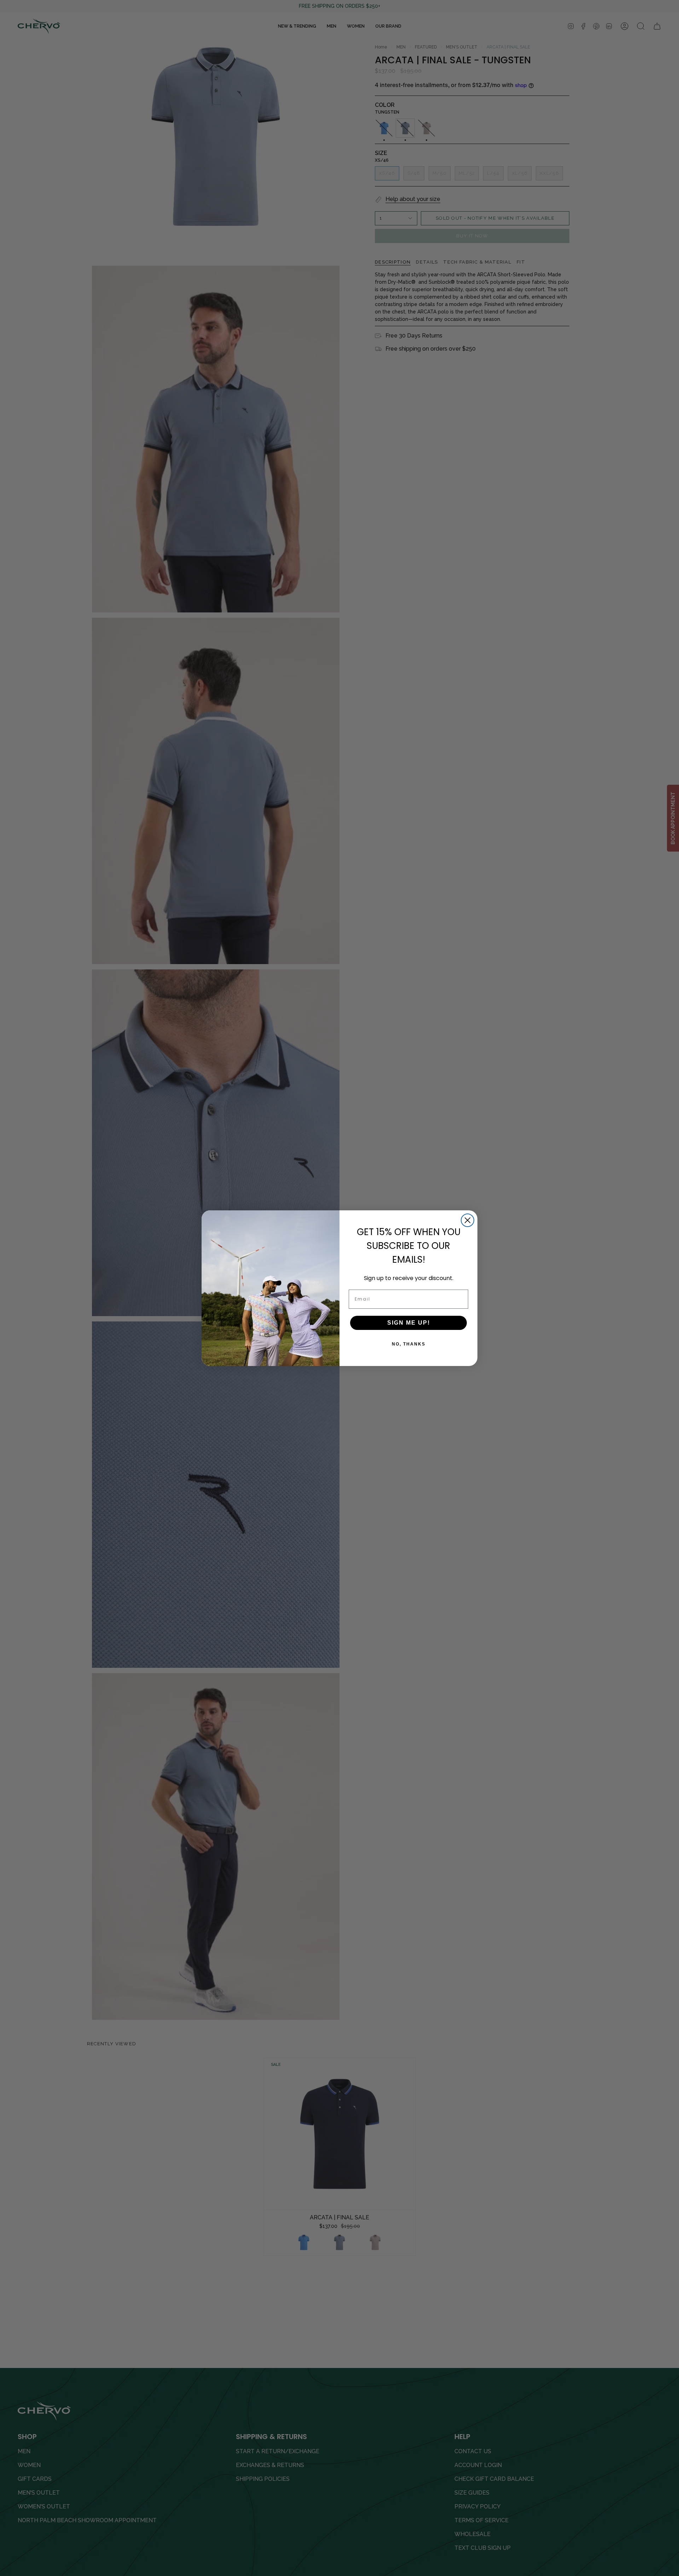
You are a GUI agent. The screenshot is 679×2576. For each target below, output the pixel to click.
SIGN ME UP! (409, 1323)
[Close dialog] (468, 1220)
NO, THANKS (409, 1344)
